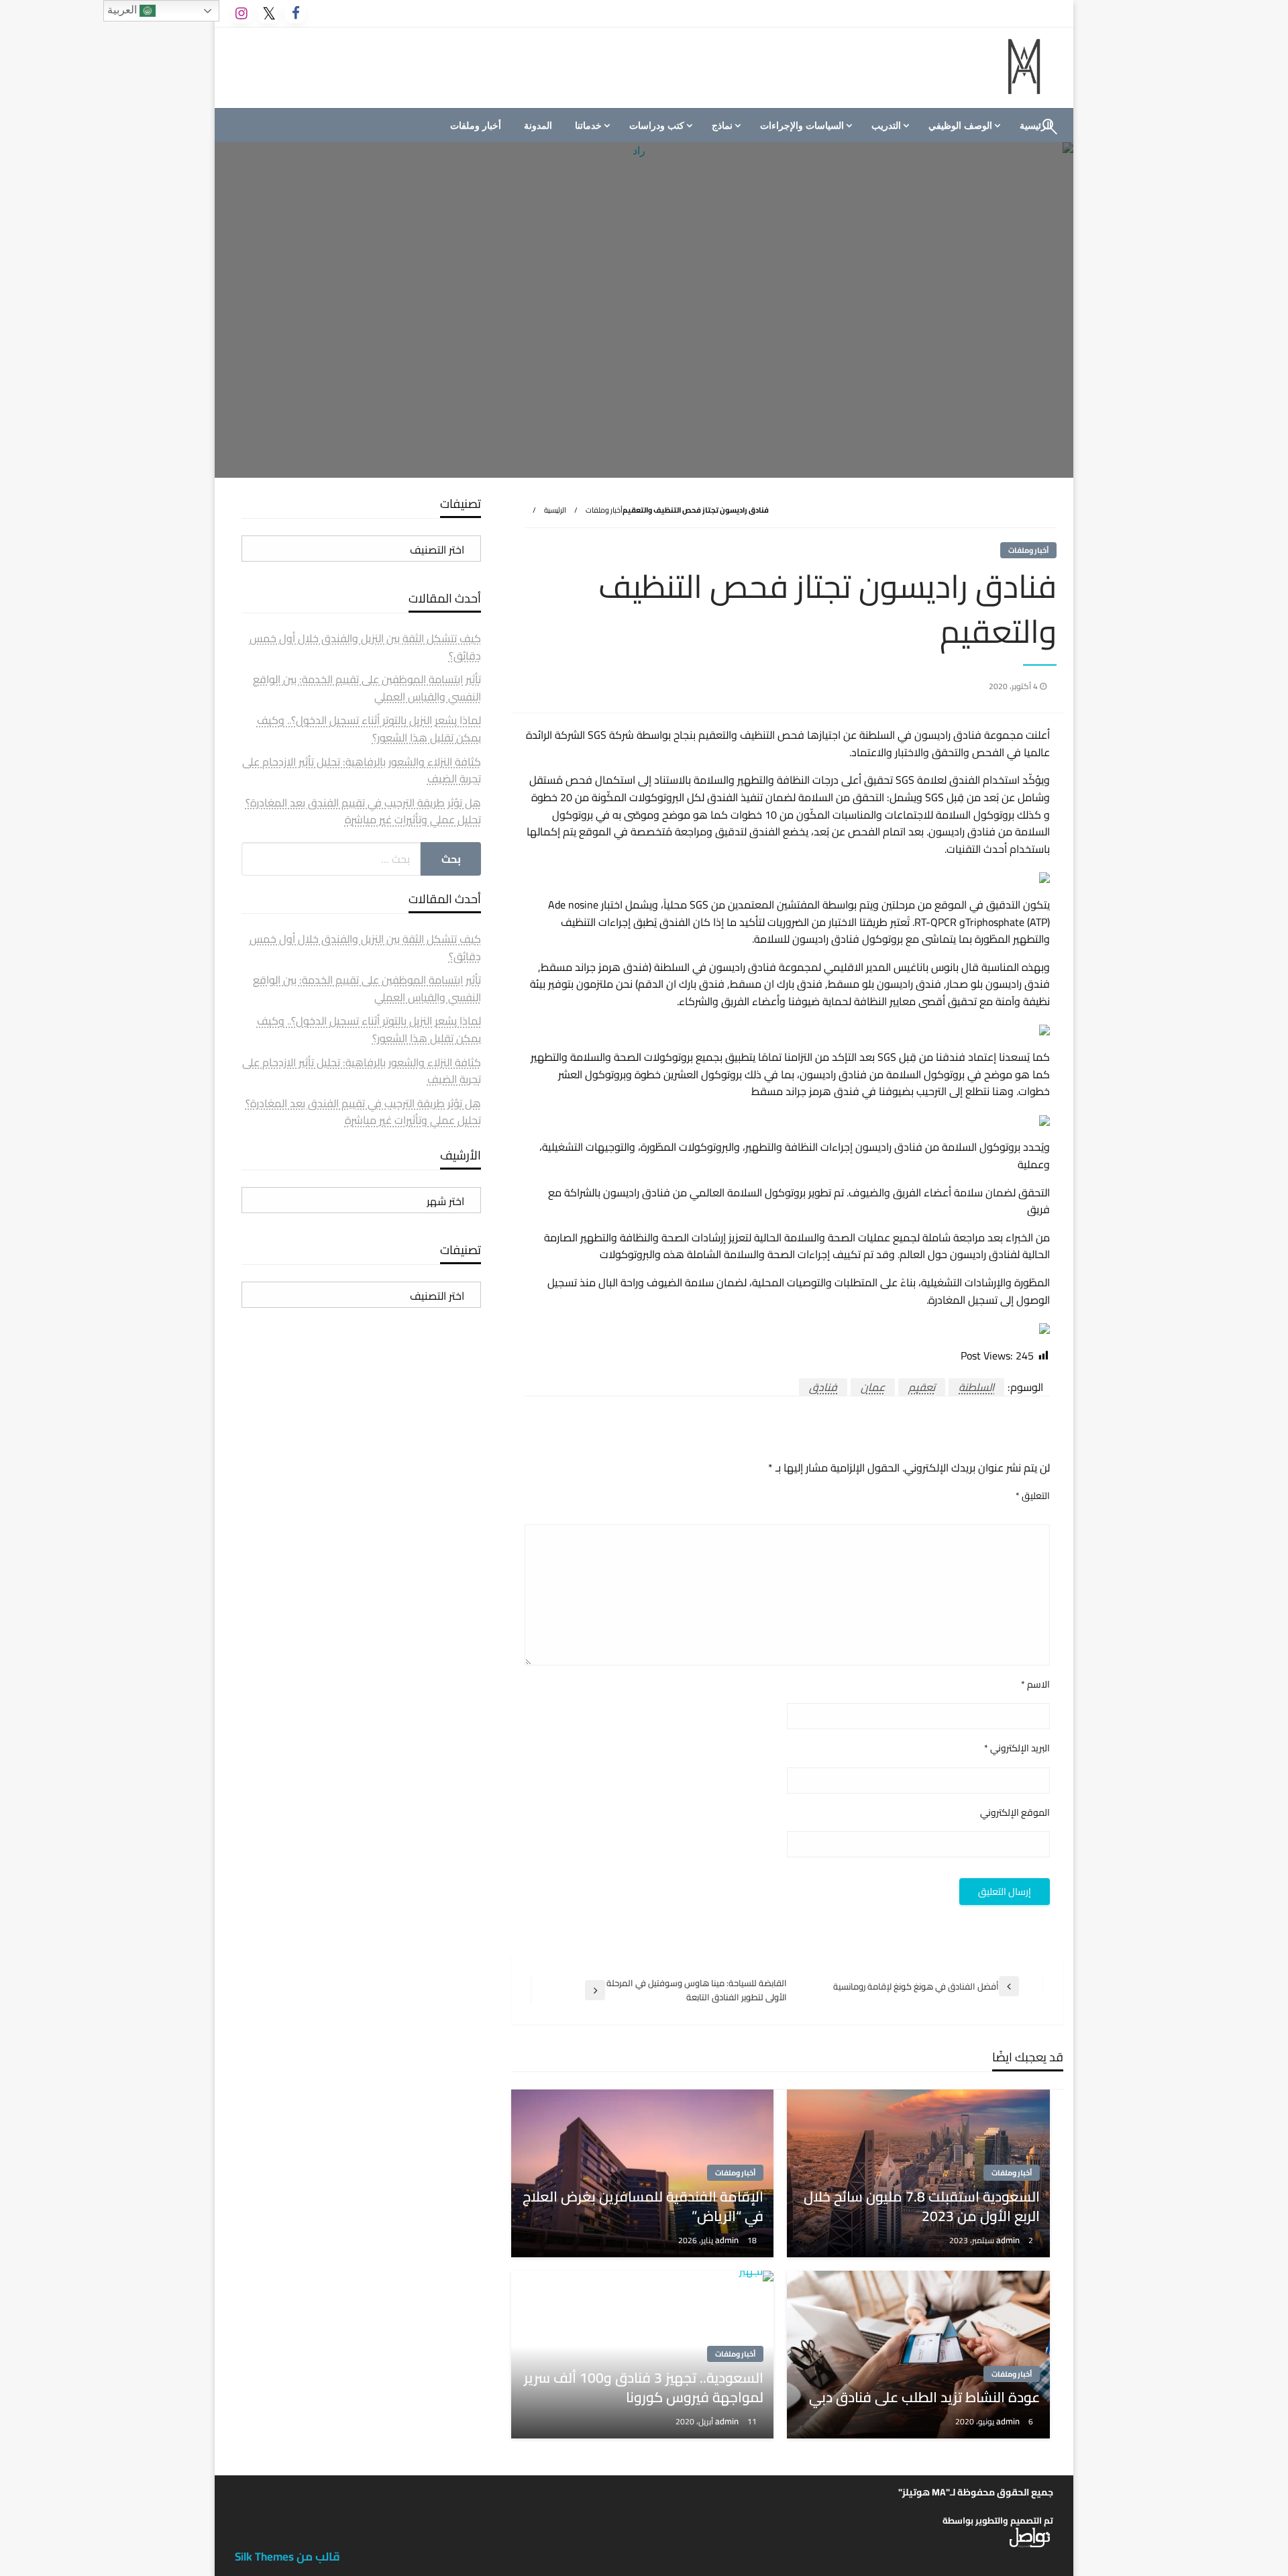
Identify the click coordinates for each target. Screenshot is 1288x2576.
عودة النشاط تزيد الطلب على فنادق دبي (924, 2397)
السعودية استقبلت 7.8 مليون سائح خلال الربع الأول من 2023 (922, 2207)
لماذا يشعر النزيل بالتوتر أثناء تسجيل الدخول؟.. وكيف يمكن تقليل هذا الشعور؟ (369, 729)
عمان (873, 1387)
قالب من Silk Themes (287, 2557)
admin (1009, 2240)
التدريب (886, 125)
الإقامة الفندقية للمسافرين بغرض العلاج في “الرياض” (643, 2207)
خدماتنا (588, 125)
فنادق (823, 1387)
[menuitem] (963, 125)
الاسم (1035, 1685)
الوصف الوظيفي (960, 125)
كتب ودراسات (657, 125)
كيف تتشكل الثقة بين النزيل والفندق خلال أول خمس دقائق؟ (365, 647)
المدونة (538, 125)
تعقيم (922, 1387)
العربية (123, 10)
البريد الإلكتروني (1017, 1748)
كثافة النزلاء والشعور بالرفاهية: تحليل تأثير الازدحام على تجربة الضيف (362, 770)
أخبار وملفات (476, 125)
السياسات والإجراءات (802, 125)
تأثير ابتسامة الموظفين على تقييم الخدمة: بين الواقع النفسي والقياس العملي (367, 688)
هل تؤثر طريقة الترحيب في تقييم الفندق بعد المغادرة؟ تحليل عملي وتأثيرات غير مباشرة (363, 811)
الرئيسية (555, 510)
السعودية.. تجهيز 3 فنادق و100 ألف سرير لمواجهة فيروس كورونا (644, 2388)
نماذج (722, 125)
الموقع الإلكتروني (1015, 1813)
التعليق (1033, 1496)
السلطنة (976, 1387)
